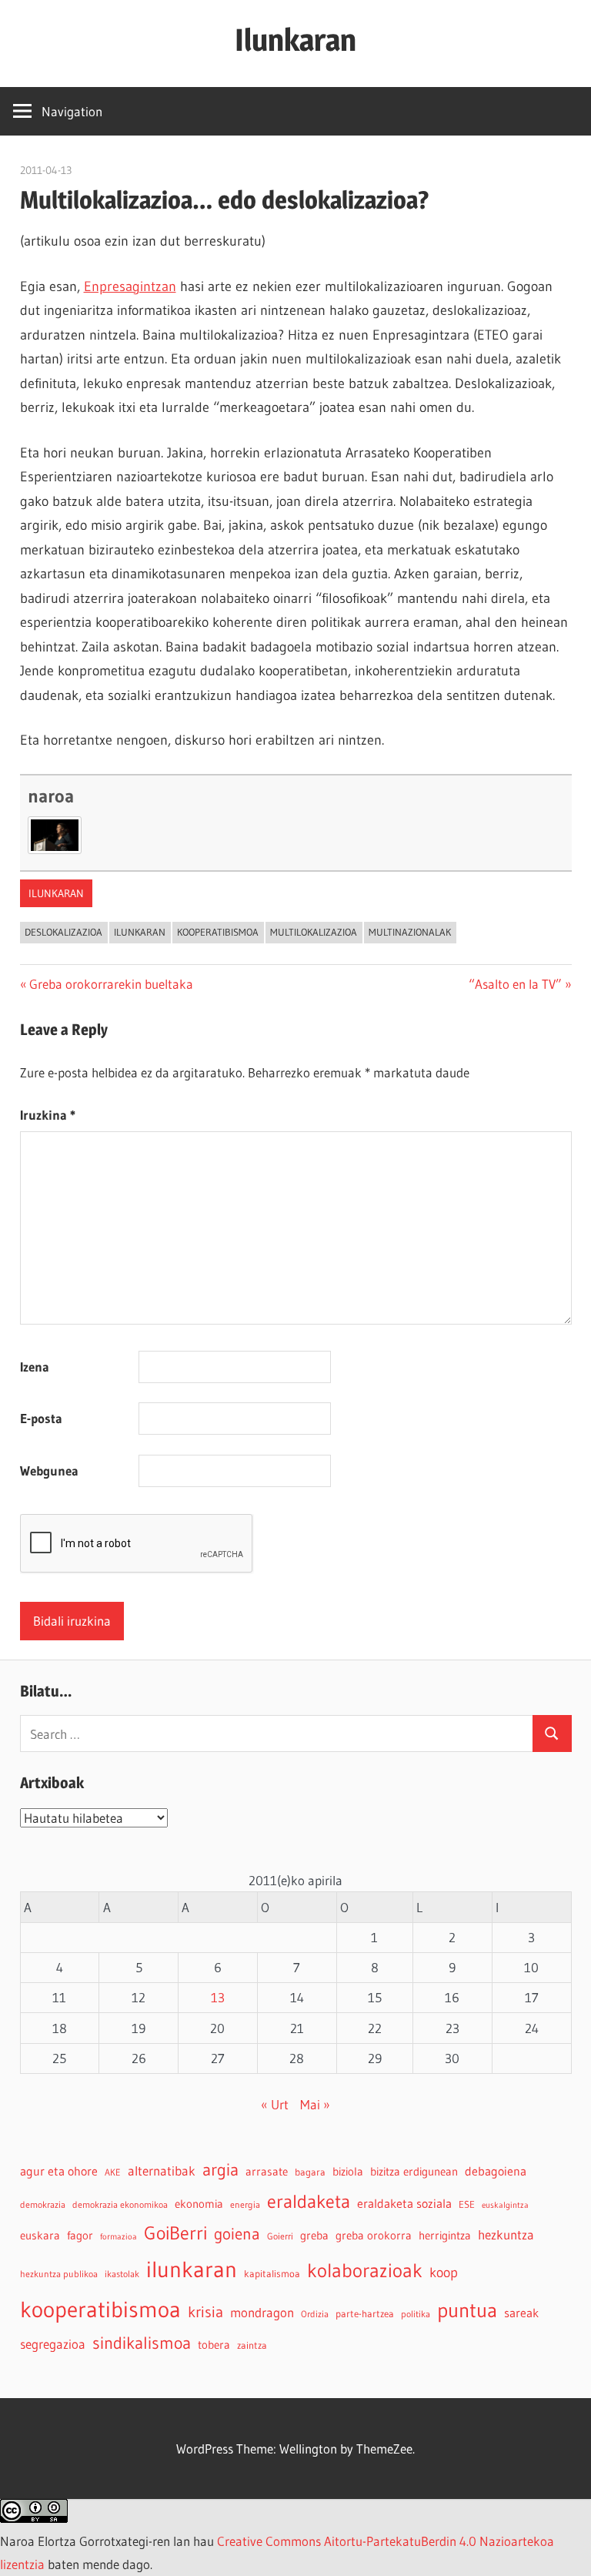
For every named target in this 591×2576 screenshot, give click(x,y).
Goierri (280, 2236)
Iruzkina (48, 1115)
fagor (80, 2236)
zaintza (252, 2345)
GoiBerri (175, 2233)
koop (444, 2272)
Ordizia (315, 2314)
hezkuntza (506, 2235)
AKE (113, 2172)
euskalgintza (505, 2205)
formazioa (119, 2237)
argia (220, 2170)
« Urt (275, 2104)
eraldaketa (309, 2201)
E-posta (41, 1418)
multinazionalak (410, 932)
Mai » (315, 2104)
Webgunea (49, 1471)
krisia (205, 2312)
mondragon (262, 2313)
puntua (467, 2310)
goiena (237, 2234)
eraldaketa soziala (404, 2203)
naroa (51, 796)
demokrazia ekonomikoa (120, 2204)
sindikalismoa (142, 2343)
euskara (40, 2236)
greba (314, 2235)
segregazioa (53, 2344)
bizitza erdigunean (414, 2172)
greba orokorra (374, 2236)
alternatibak (162, 2171)
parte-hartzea (365, 2314)
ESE (467, 2204)
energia (245, 2204)
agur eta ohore (59, 2171)
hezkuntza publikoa (59, 2274)
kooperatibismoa (218, 932)
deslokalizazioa (63, 932)
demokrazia (43, 2204)
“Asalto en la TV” (515, 984)
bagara (310, 2172)
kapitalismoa (272, 2274)
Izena (35, 1367)
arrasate (267, 2172)
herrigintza (445, 2236)
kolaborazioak (365, 2270)
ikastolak (122, 2274)
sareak (521, 2313)
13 (218, 1997)
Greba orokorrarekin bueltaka (111, 984)
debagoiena (496, 2171)
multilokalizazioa (314, 932)
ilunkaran (56, 893)
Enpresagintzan (130, 286)
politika (416, 2314)
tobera (214, 2345)
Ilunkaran (295, 40)
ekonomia (199, 2204)
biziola (348, 2172)
